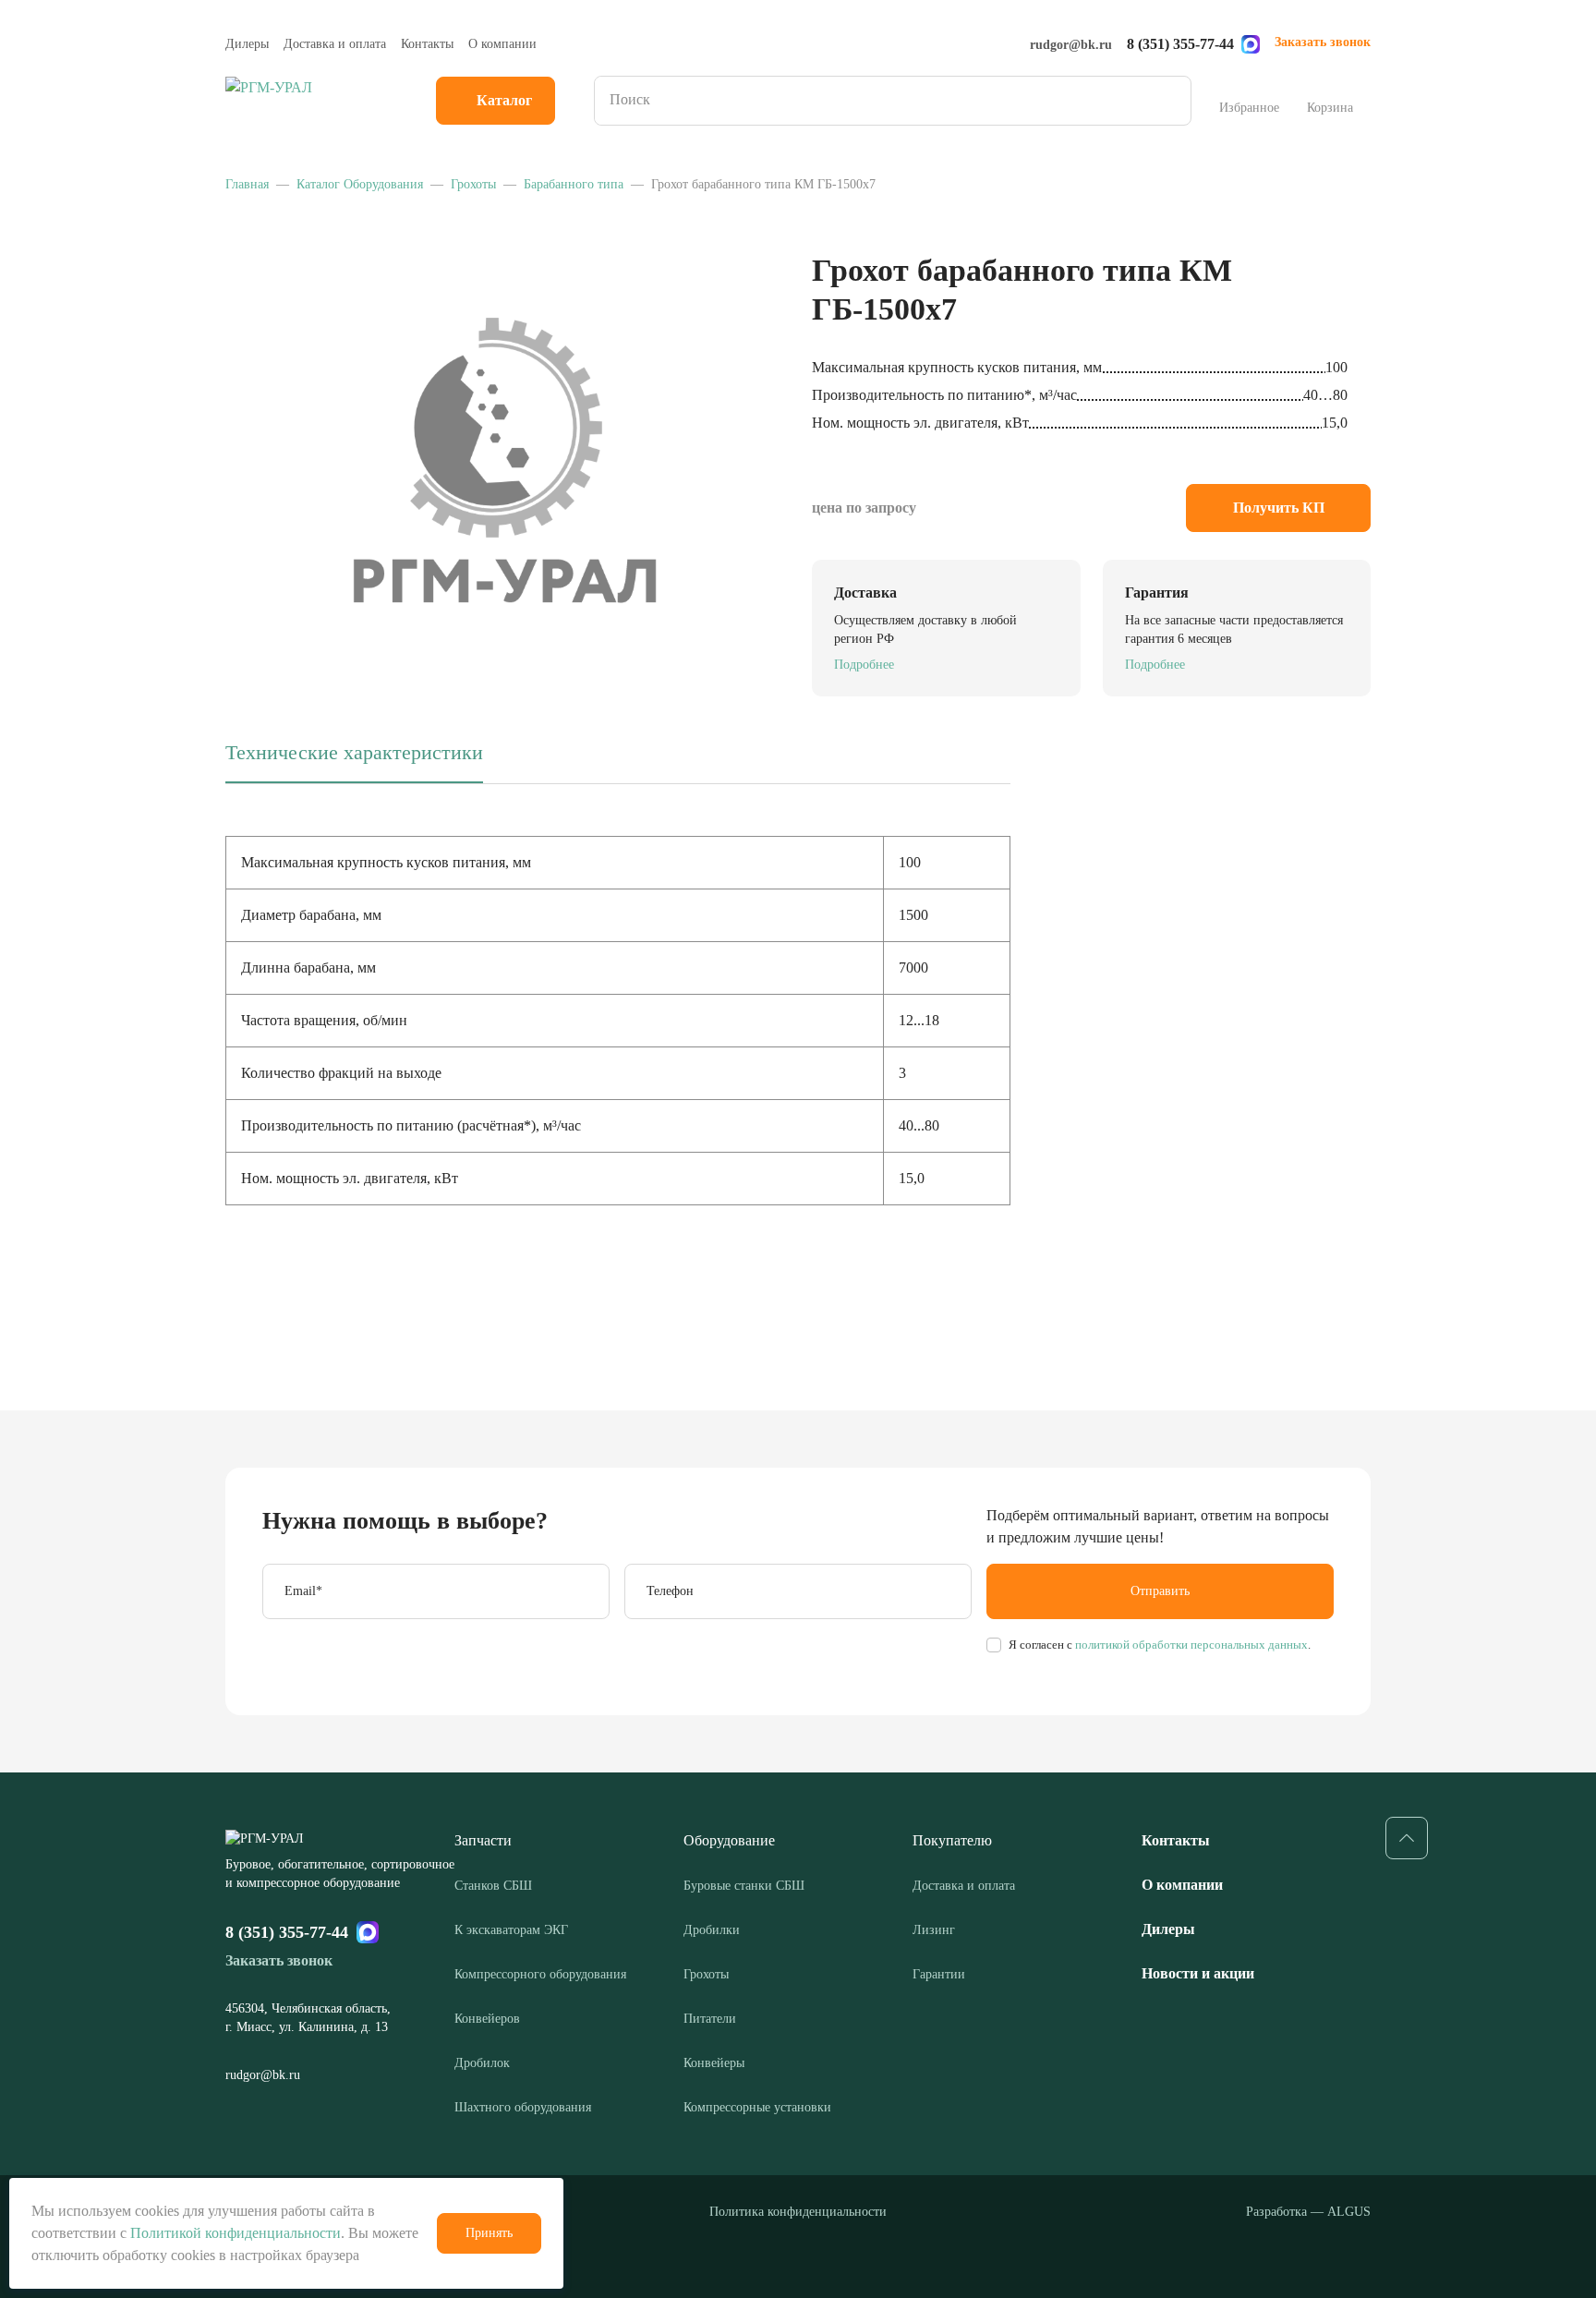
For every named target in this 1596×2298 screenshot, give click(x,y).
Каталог (504, 100)
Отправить (1160, 1591)
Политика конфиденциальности (798, 2212)
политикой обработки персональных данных (1190, 1645)
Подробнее (864, 665)
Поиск (1171, 101)
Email (303, 1591)
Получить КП (1279, 508)
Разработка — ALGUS (1308, 2212)
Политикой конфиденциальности (236, 2233)
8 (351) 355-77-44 (1180, 44)
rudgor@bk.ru (1071, 45)
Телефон (670, 1591)
